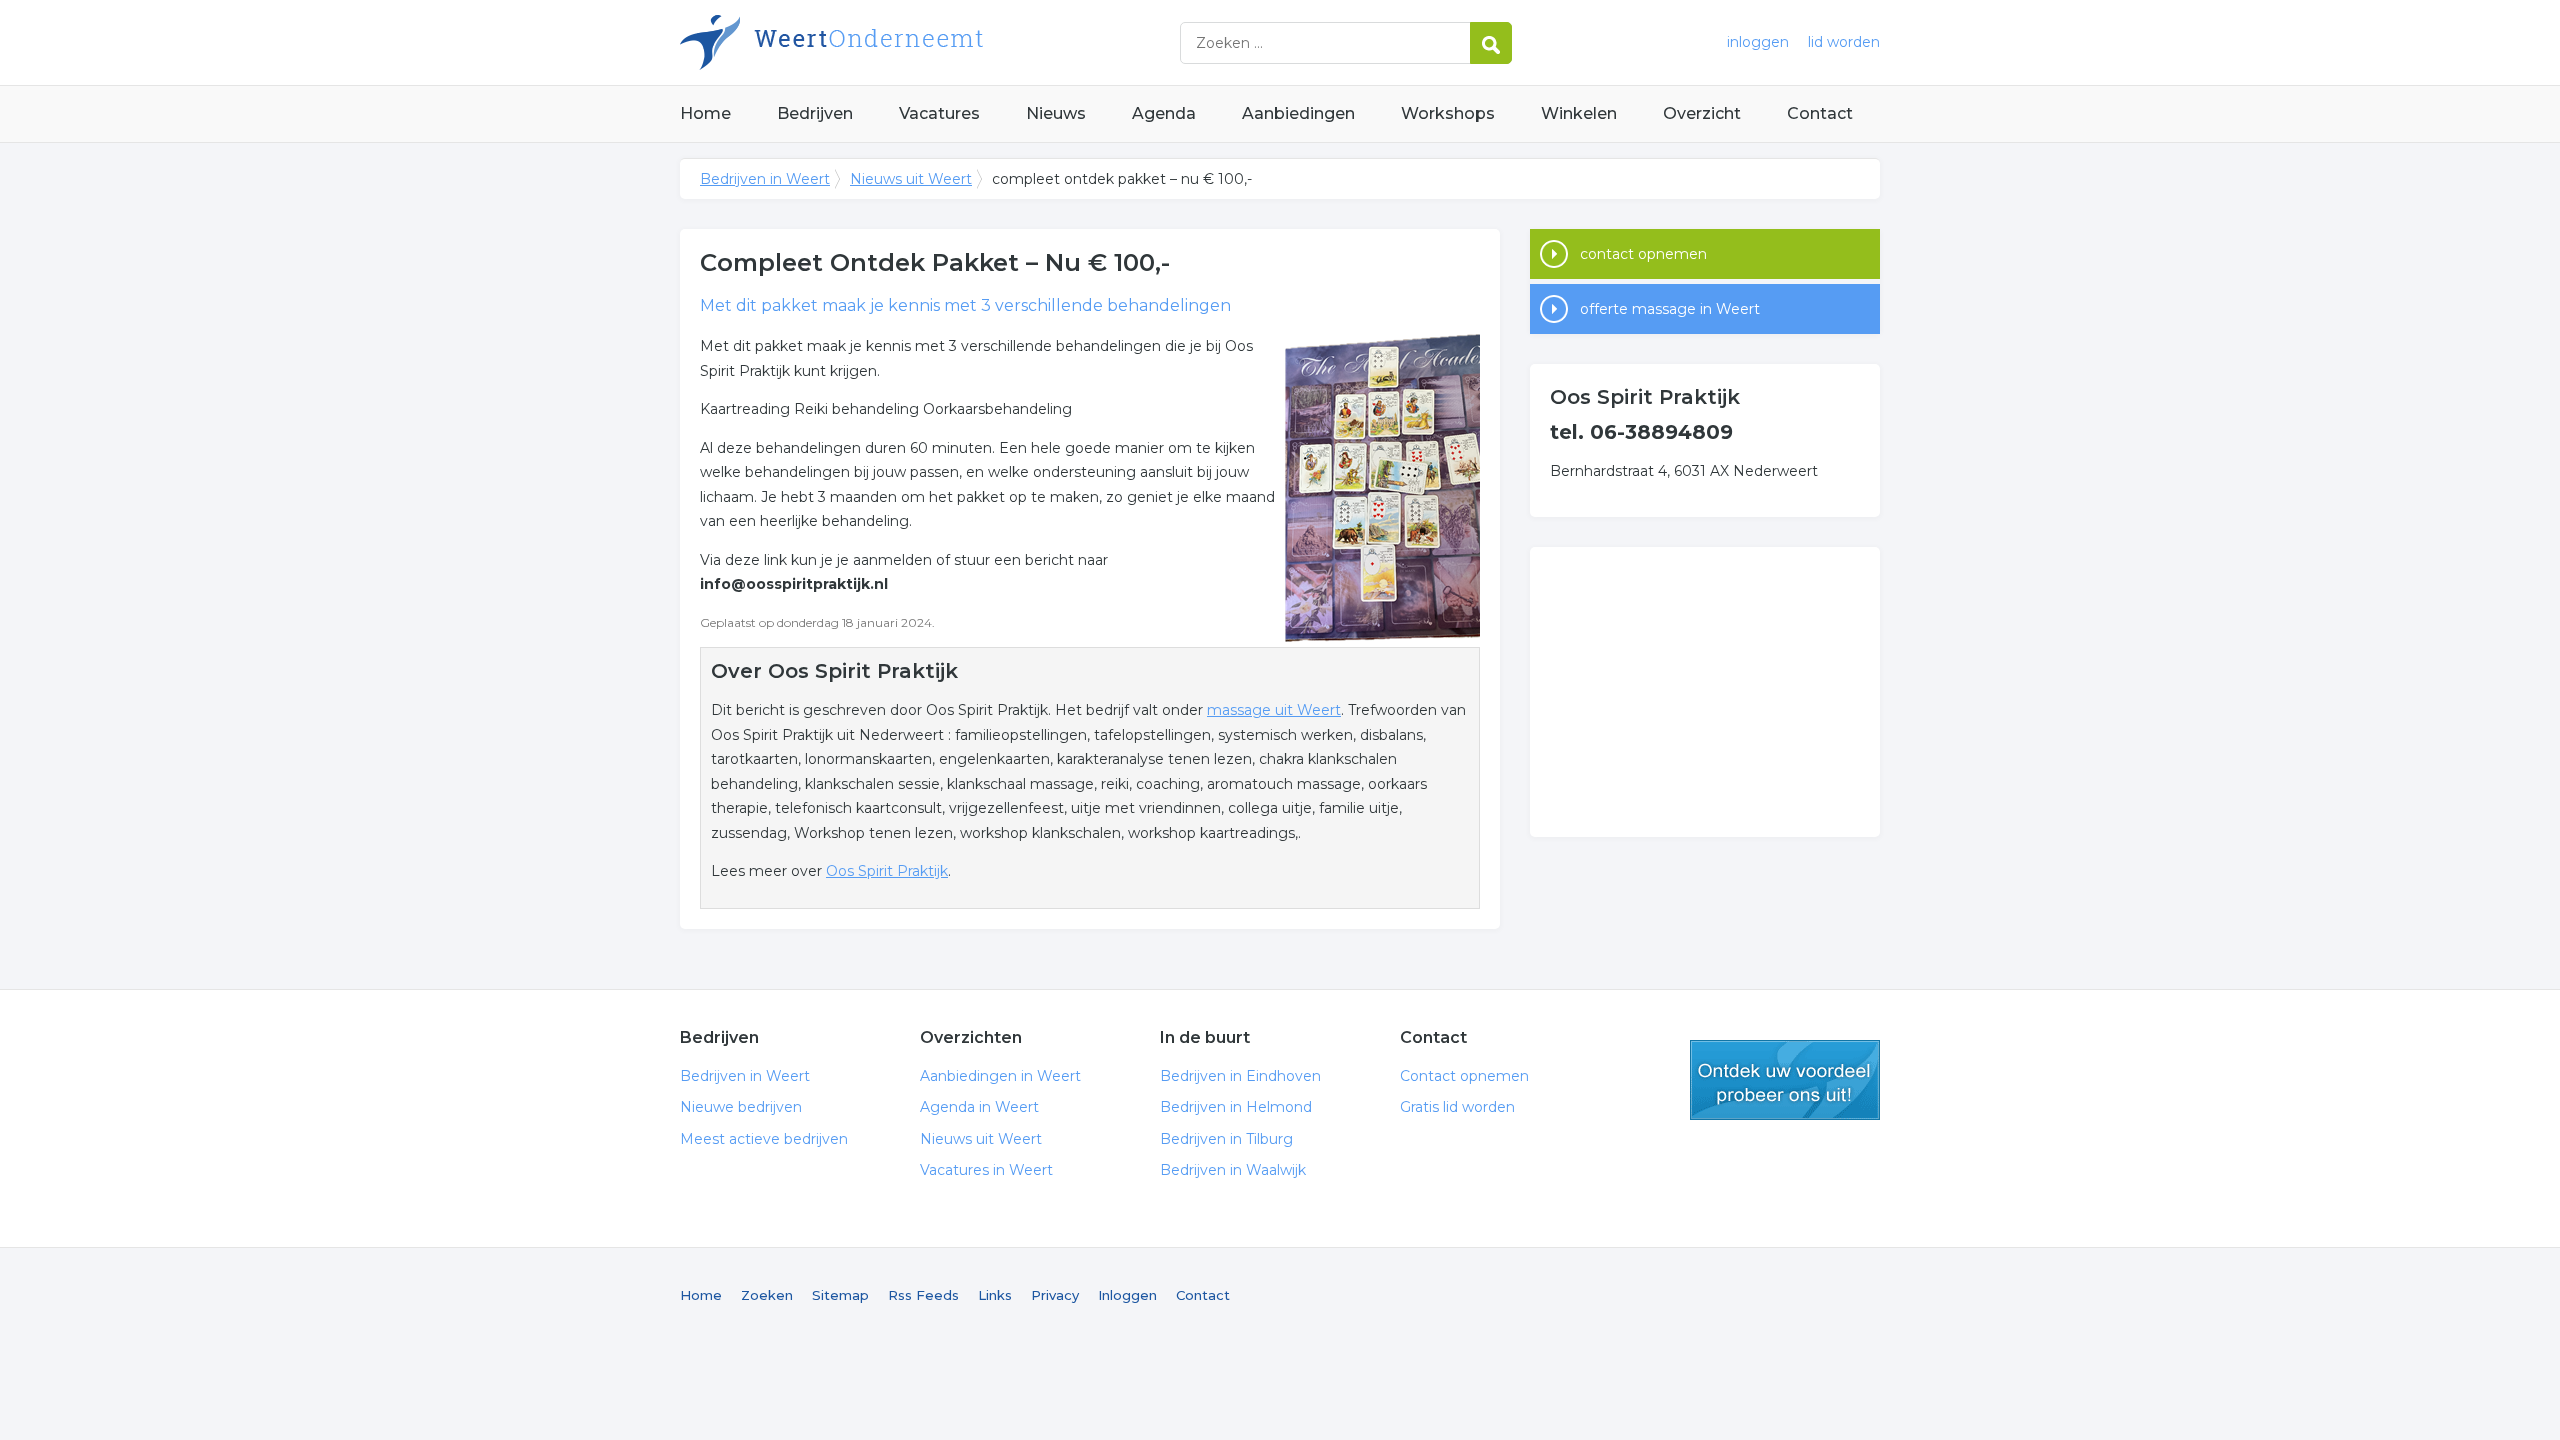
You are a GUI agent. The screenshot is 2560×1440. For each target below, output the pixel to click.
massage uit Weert (1274, 710)
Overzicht (1702, 113)
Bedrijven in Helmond (1236, 1107)
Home (705, 113)
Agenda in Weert (979, 1107)
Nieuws (1056, 113)
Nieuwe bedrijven (741, 1107)
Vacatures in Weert (986, 1170)
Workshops (1448, 113)
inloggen (1758, 42)
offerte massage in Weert (1670, 309)
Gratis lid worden (1457, 1107)
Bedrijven (815, 113)
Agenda (1164, 113)
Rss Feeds (923, 1295)
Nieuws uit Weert (911, 179)
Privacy (1055, 1295)
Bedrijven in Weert (930, 42)
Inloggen (1127, 1295)
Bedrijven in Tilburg (1226, 1139)
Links (995, 1295)
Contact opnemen (1464, 1076)
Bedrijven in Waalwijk (1233, 1170)
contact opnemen (1643, 254)
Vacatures (939, 113)
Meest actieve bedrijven (764, 1139)
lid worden (1844, 42)
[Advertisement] (1705, 692)
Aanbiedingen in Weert (1000, 1076)
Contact (1820, 113)
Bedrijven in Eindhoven (1240, 1076)
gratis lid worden (1785, 1080)
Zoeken (767, 1295)
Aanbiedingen (1298, 113)
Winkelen (1579, 113)
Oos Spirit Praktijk (887, 871)
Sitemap (840, 1295)
